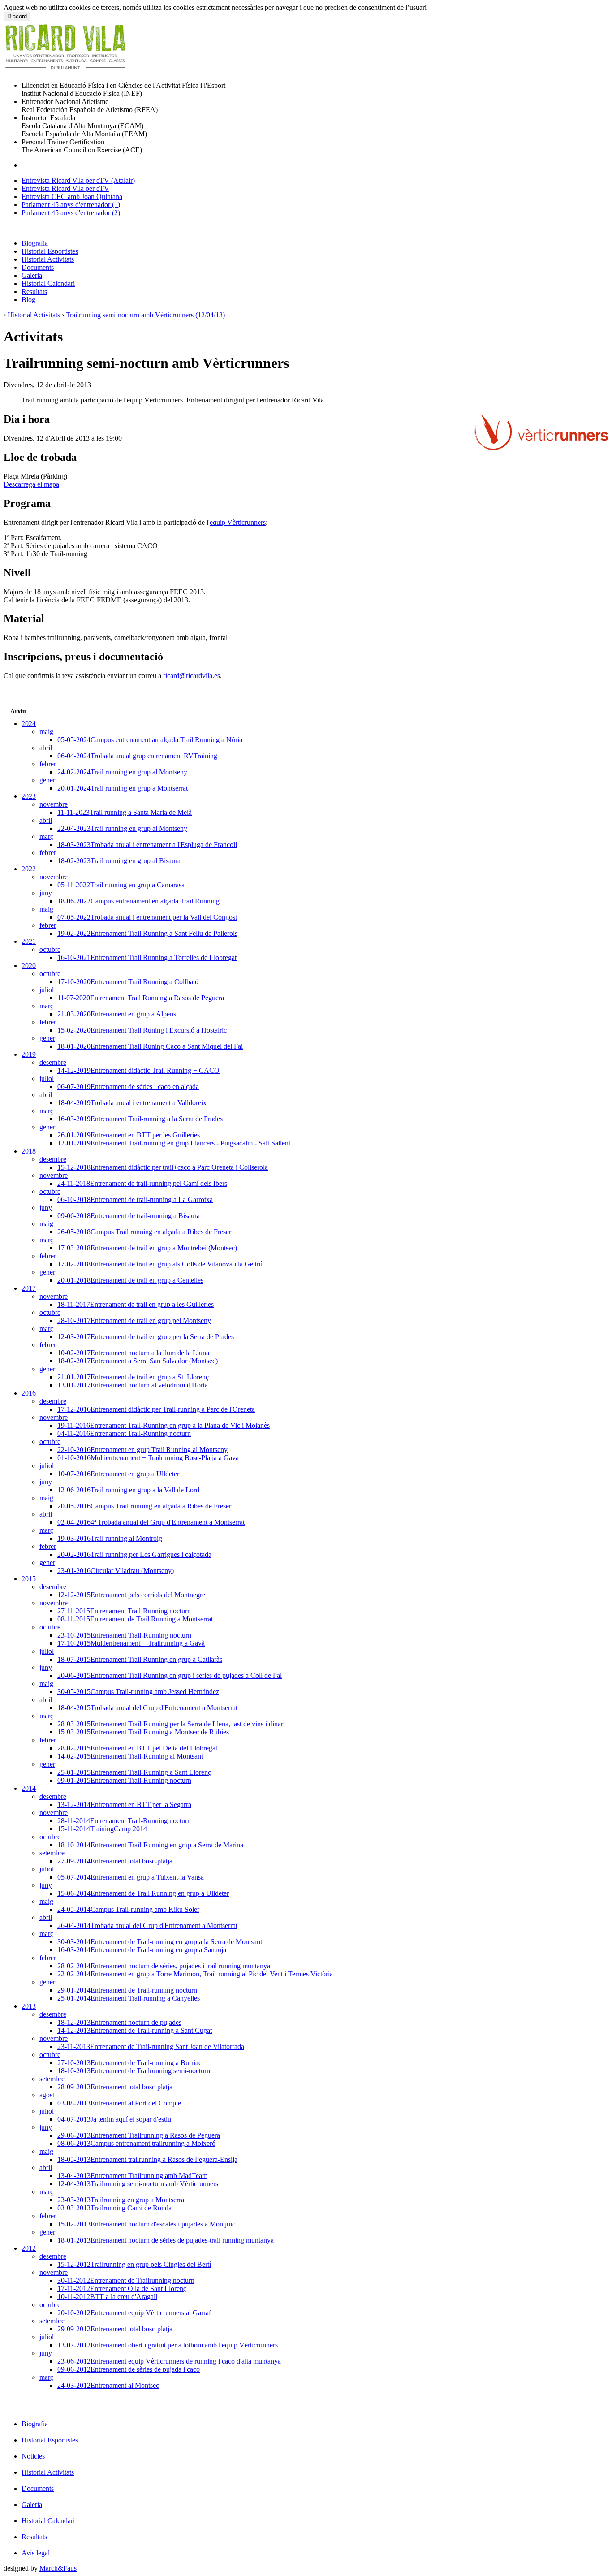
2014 (29, 1788)
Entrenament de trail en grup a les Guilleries (136, 1304)
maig (46, 732)
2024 (29, 724)
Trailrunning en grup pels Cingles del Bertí (134, 2264)
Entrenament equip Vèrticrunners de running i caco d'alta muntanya (169, 2361)
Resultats (34, 292)
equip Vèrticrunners (238, 522)
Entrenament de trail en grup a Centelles (130, 1280)
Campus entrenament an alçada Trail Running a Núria (150, 740)
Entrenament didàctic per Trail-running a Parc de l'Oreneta (156, 1409)
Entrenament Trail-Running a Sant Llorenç (134, 1772)
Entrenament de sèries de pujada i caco (129, 2369)
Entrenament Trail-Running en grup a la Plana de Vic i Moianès (164, 1425)
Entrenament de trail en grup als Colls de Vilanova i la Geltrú (160, 1264)
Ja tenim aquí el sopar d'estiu (114, 2119)
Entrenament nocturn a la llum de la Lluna (133, 1353)
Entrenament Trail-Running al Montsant (130, 1756)
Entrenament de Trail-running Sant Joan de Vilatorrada (151, 2047)
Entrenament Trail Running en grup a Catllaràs (140, 1659)
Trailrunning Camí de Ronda (114, 2208)
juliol (47, 990)
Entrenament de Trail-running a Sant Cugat (135, 2030)
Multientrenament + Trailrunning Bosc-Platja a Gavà (148, 1458)
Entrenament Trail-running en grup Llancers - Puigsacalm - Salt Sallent (174, 1143)
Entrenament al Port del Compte (119, 2103)
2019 (29, 1054)
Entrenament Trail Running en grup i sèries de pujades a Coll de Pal (170, 1675)
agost (47, 2095)
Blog (28, 300)
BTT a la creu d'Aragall (107, 2297)
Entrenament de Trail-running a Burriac (129, 2063)
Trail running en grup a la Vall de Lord (128, 1490)
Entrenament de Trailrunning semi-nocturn (134, 2071)
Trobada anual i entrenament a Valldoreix (132, 1103)
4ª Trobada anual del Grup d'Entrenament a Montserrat (151, 1522)
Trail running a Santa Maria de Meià (125, 812)
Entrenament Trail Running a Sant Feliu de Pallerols (147, 933)
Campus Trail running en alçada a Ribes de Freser (144, 1232)
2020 (29, 966)
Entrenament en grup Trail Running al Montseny (142, 1450)
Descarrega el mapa (31, 484)
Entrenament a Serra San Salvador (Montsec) (138, 1361)
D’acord (17, 16)
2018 (29, 1151)
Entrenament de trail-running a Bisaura (129, 1216)
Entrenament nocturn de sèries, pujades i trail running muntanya (164, 1966)
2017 (29, 1288)
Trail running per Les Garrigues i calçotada (134, 1554)
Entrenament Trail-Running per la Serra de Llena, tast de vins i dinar (170, 1724)
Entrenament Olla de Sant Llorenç (122, 2289)
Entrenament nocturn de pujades (119, 2022)
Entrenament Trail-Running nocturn (124, 1433)
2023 (29, 796)
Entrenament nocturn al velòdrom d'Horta (133, 1385)
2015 (29, 1579)
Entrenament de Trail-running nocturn (127, 1990)
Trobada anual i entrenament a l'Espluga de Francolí (147, 845)
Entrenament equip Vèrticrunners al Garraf (134, 2313)
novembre (54, 804)
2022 (29, 869)
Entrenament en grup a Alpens (117, 1014)
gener (47, 780)
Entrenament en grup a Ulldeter (118, 1474)
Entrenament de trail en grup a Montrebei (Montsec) (147, 1248)
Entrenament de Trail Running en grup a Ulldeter (143, 1893)
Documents (38, 267)
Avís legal (36, 2553)
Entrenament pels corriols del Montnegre (131, 1595)
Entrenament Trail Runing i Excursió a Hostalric (142, 1030)
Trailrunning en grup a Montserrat (122, 2200)
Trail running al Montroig (110, 1538)
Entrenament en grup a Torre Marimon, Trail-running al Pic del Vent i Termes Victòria (195, 1974)
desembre (53, 1062)
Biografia (35, 243)
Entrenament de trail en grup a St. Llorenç (133, 1377)
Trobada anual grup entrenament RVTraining (137, 756)
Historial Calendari (48, 283)
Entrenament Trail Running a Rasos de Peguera (141, 998)
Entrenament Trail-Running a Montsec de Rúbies (143, 1732)
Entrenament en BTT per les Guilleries (129, 1135)
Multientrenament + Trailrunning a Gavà (131, 1643)
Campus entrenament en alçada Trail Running (138, 901)
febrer (48, 764)
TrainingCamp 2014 (102, 1829)
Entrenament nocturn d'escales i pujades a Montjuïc (146, 2224)
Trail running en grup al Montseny (122, 772)
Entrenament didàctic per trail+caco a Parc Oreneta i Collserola (163, 1167)
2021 (29, 941)
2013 (29, 2006)
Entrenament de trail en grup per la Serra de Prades (146, 1337)
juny (46, 893)
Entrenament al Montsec (108, 2385)
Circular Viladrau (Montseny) (116, 1571)
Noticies (33, 2456)
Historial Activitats (48, 259)
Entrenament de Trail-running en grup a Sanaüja (142, 1950)
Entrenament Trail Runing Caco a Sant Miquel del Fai (150, 1046)
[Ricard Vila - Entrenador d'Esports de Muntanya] (65, 72)
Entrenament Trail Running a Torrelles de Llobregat (147, 957)
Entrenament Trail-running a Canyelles (129, 1998)
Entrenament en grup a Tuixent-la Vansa (131, 1877)
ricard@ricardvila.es (192, 676)
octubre (50, 949)
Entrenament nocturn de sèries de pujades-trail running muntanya (166, 2240)
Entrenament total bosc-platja (115, 1861)
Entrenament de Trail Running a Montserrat (135, 1619)
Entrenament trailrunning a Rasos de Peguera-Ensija (147, 2159)
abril (46, 748)
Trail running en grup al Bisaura (119, 861)
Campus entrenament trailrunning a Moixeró (136, 2143)
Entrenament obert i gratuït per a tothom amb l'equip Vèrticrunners (168, 2345)
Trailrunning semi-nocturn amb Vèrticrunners (138, 2184)
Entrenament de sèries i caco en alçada (128, 1087)
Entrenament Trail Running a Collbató (128, 982)
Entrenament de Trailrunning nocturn (126, 2280)
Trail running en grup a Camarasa (121, 885)
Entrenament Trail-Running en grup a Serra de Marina (150, 1845)
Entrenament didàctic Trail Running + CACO (138, 1070)
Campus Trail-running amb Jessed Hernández (138, 1692)
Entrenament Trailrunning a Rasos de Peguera (139, 2135)
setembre (52, 1853)
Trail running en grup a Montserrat (123, 788)
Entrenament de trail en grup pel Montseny (134, 1320)
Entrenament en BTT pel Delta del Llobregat (137, 1748)
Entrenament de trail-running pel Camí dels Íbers (142, 1183)
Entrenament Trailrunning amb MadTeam (132, 2176)
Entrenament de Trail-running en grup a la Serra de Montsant (160, 1942)
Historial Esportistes (50, 251)
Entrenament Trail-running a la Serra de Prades (140, 1119)
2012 (29, 2248)
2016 (29, 1393)
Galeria (32, 275)
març (46, 836)
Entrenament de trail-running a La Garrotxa (135, 1199)
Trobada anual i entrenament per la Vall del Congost (147, 917)
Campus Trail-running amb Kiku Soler (128, 1909)
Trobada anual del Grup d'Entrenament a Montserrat (147, 1708)
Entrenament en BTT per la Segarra (124, 1804)
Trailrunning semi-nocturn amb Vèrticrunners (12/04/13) (145, 315)
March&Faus (58, 2568)
